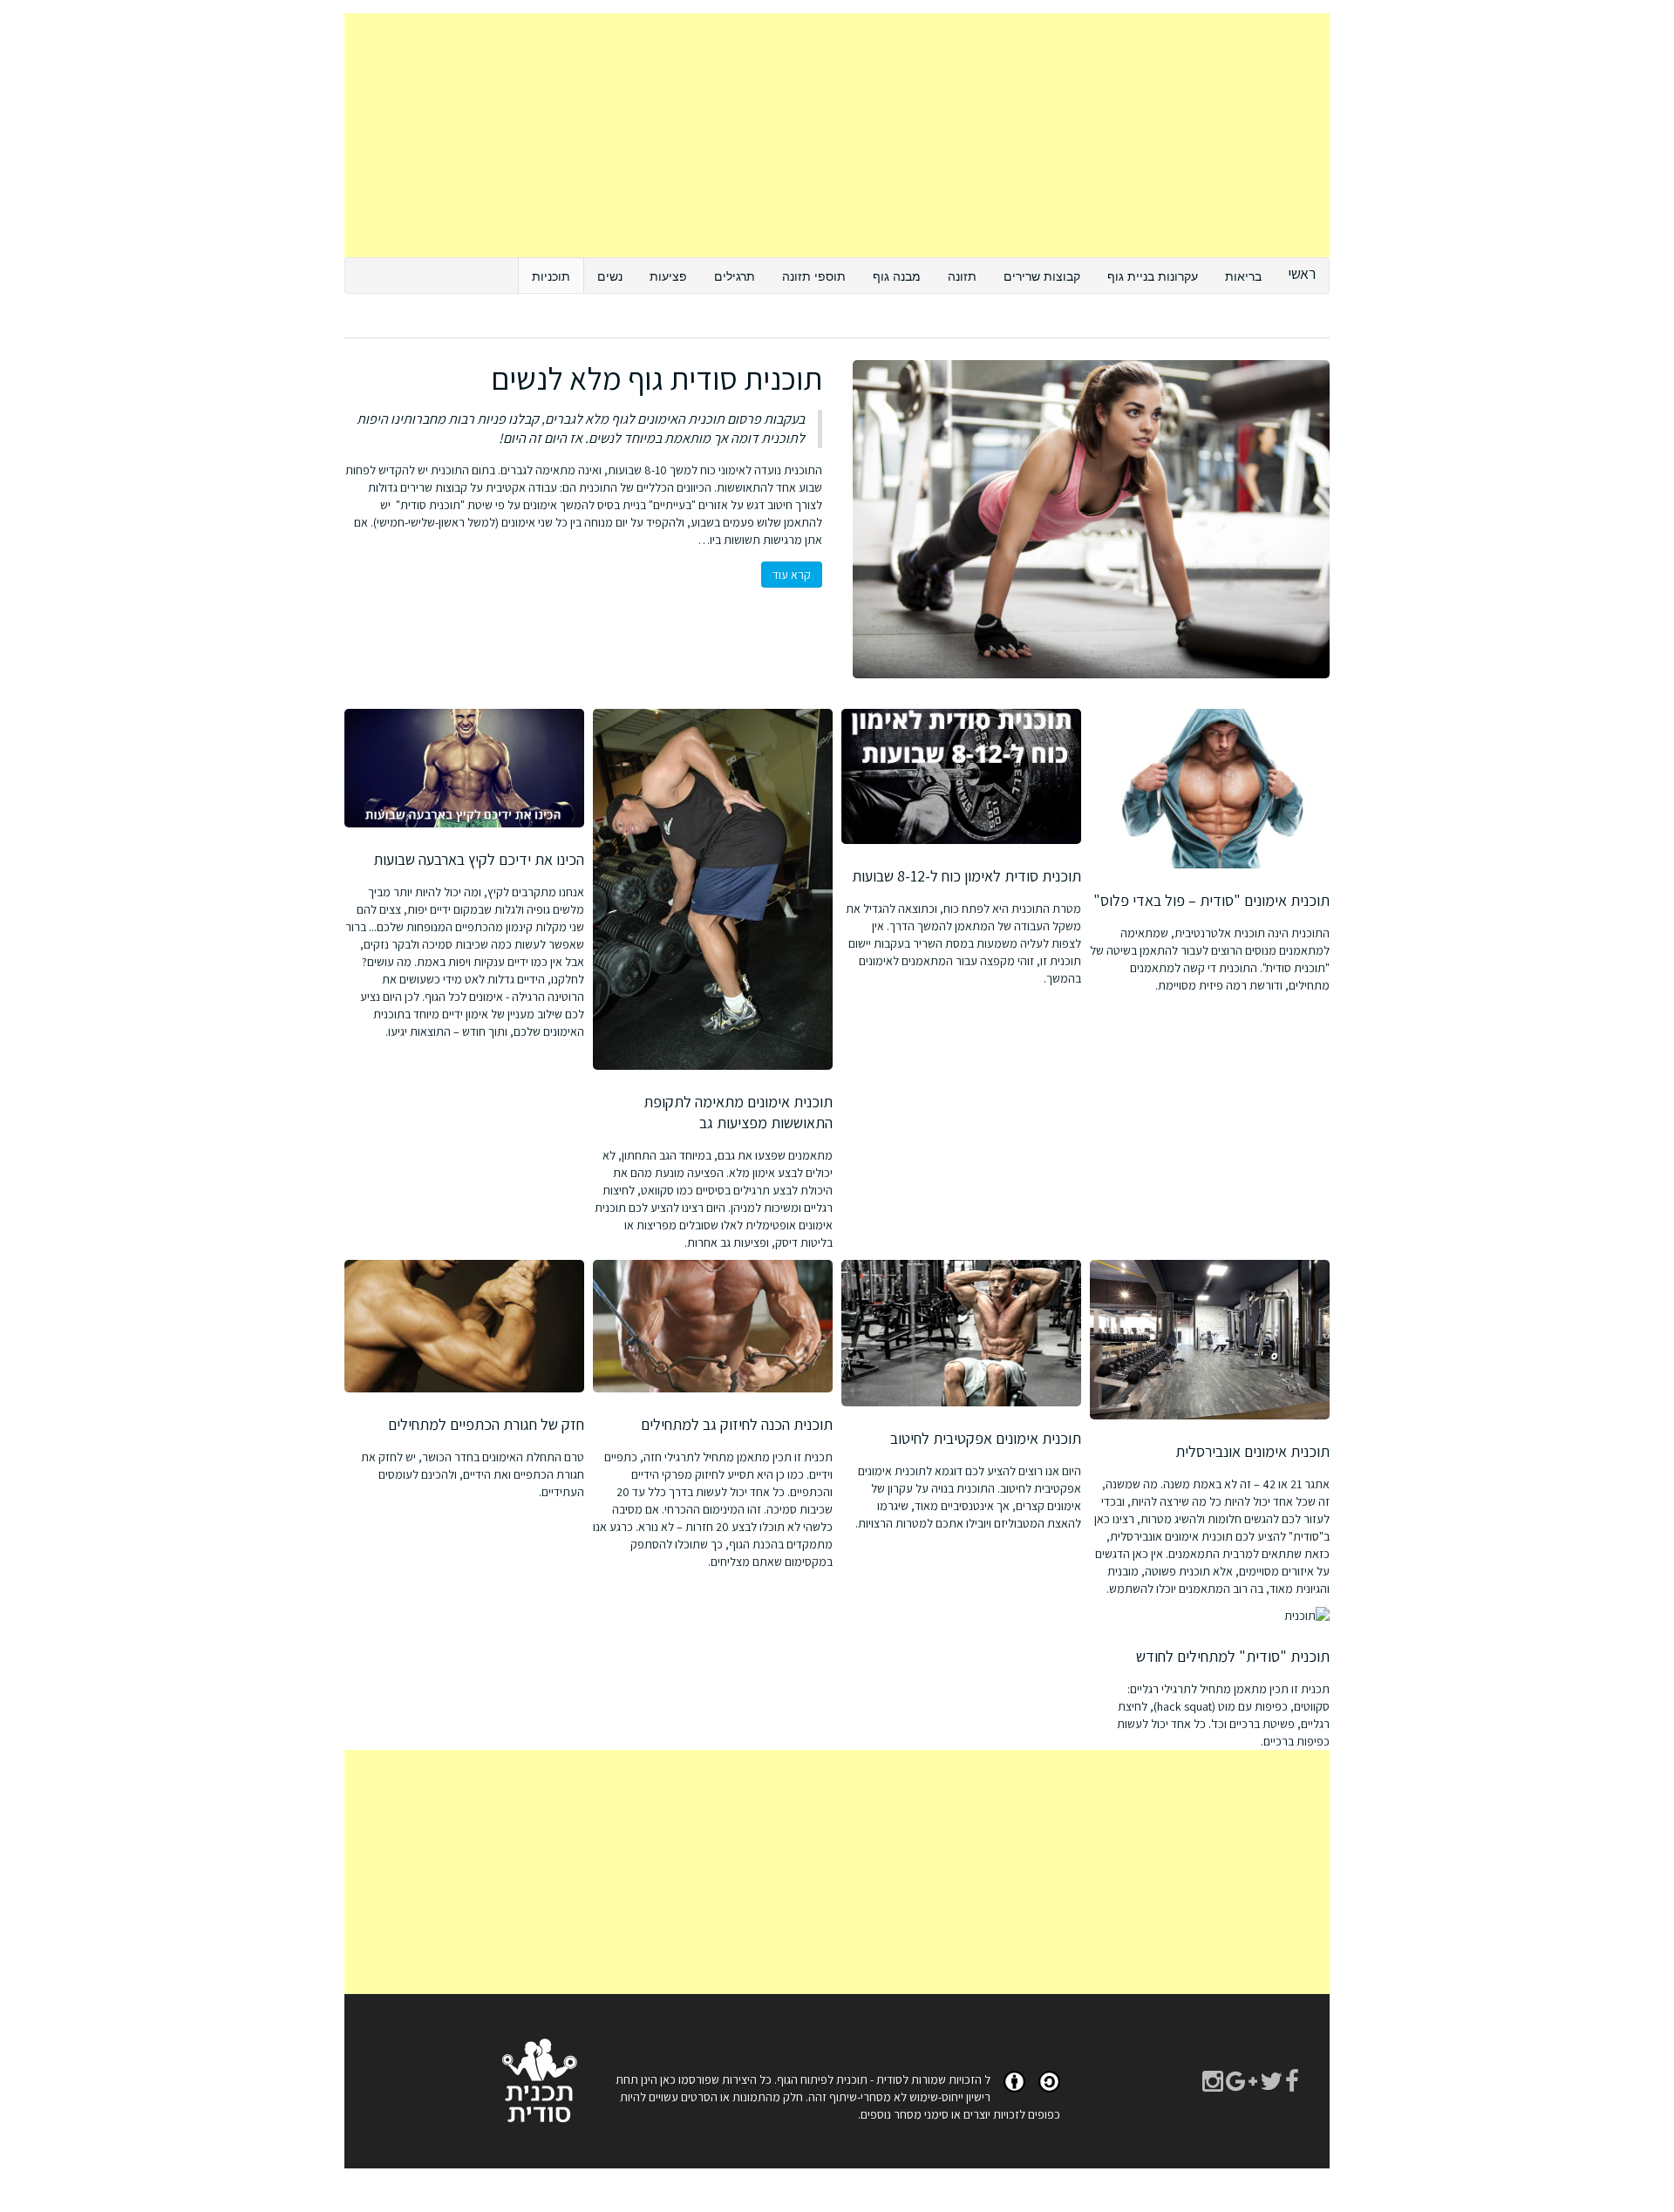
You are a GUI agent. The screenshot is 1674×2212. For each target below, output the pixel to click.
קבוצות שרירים (1042, 276)
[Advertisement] (837, 135)
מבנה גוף (897, 276)
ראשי (1302, 273)
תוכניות (551, 276)
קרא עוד (792, 575)
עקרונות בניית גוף (1153, 276)
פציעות (668, 276)
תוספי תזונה (814, 276)
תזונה (962, 276)
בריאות (1243, 276)
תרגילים (735, 276)
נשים (610, 276)
